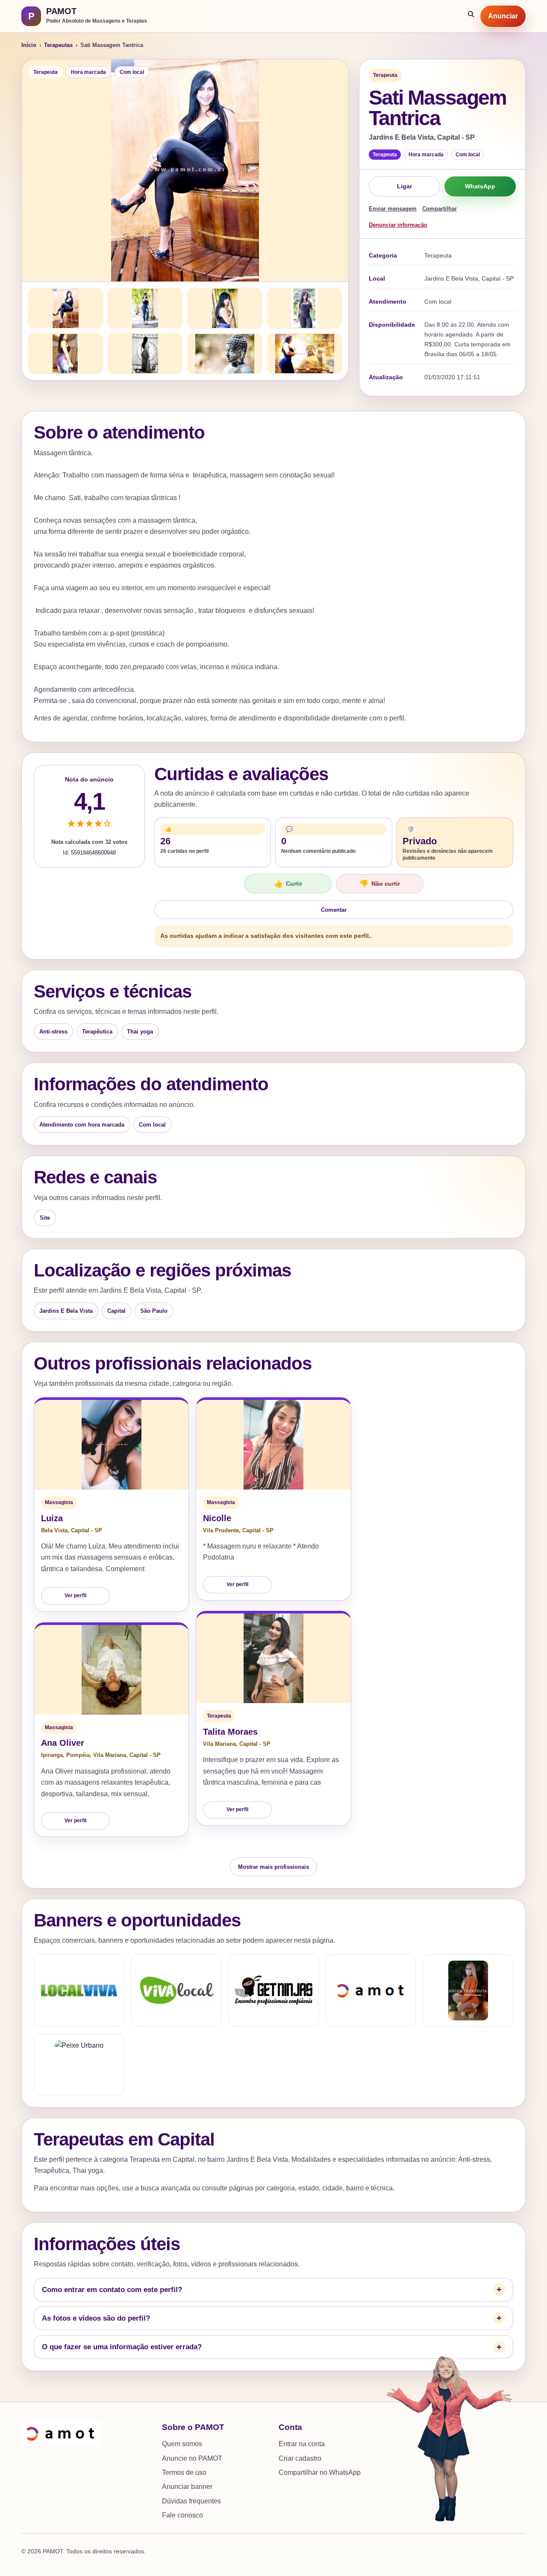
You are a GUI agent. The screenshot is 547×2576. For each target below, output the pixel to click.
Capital (116, 1311)
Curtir (288, 884)
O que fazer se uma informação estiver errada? (122, 2347)
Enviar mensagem (393, 209)
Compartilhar (440, 209)
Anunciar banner (187, 2487)
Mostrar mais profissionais (273, 1867)
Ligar (404, 186)
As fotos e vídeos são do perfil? (96, 2318)
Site (45, 1218)
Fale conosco (182, 2515)
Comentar (334, 910)
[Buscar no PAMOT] (471, 16)
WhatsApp (480, 186)
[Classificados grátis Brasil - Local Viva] (79, 1991)
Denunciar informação (398, 225)
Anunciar (503, 16)
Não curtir (380, 884)
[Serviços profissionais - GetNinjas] (273, 1991)
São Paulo (154, 1311)
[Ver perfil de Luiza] (111, 1445)
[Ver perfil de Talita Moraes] (273, 1658)
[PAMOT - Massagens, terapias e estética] (371, 1991)
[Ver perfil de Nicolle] (273, 1445)
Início (29, 45)
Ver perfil (75, 1595)
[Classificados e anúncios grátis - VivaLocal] (176, 1991)
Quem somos (182, 2444)
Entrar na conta (302, 2444)
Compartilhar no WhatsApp (320, 2472)
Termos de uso (184, 2472)
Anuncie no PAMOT (192, 2458)
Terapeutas (58, 45)
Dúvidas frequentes (191, 2501)
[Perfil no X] (468, 1991)
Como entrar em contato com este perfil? (112, 2290)
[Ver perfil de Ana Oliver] (111, 1670)
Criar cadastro (300, 2458)
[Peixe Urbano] (79, 2064)
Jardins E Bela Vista (66, 1311)
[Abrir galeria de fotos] (185, 170)
